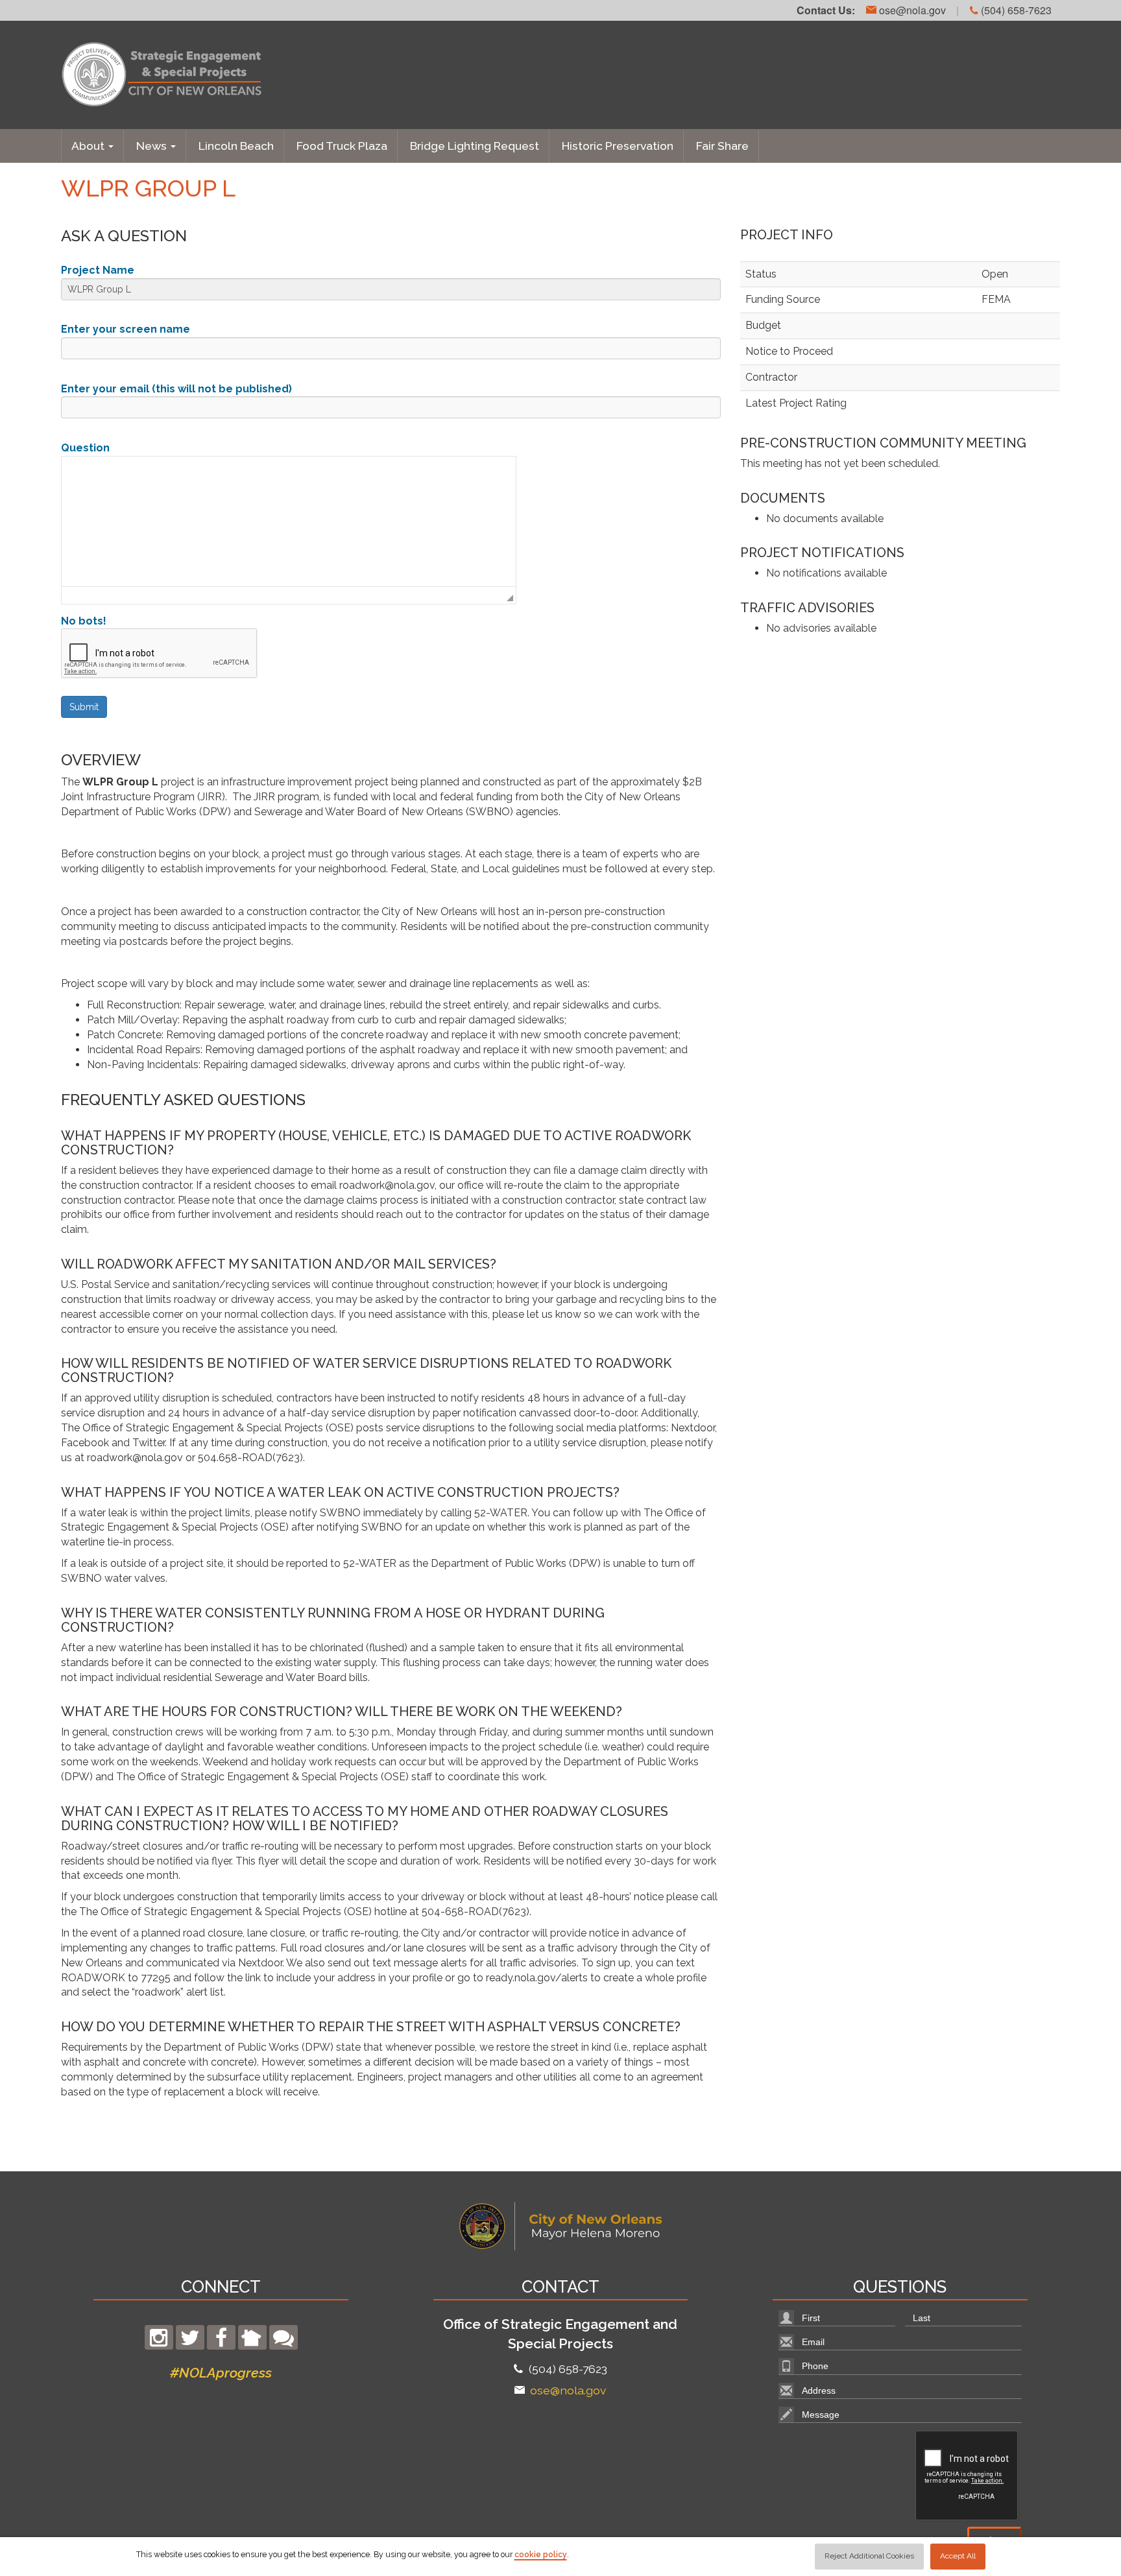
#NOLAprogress (221, 2373)
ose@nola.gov (911, 10)
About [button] (89, 146)
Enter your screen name (126, 329)
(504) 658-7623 (1015, 10)
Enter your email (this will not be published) (176, 389)
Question (85, 448)
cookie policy (541, 2555)
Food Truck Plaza (342, 146)
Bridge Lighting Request (475, 146)
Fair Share (722, 146)
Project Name (98, 270)
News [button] (153, 146)
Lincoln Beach (236, 146)
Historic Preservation (618, 146)
